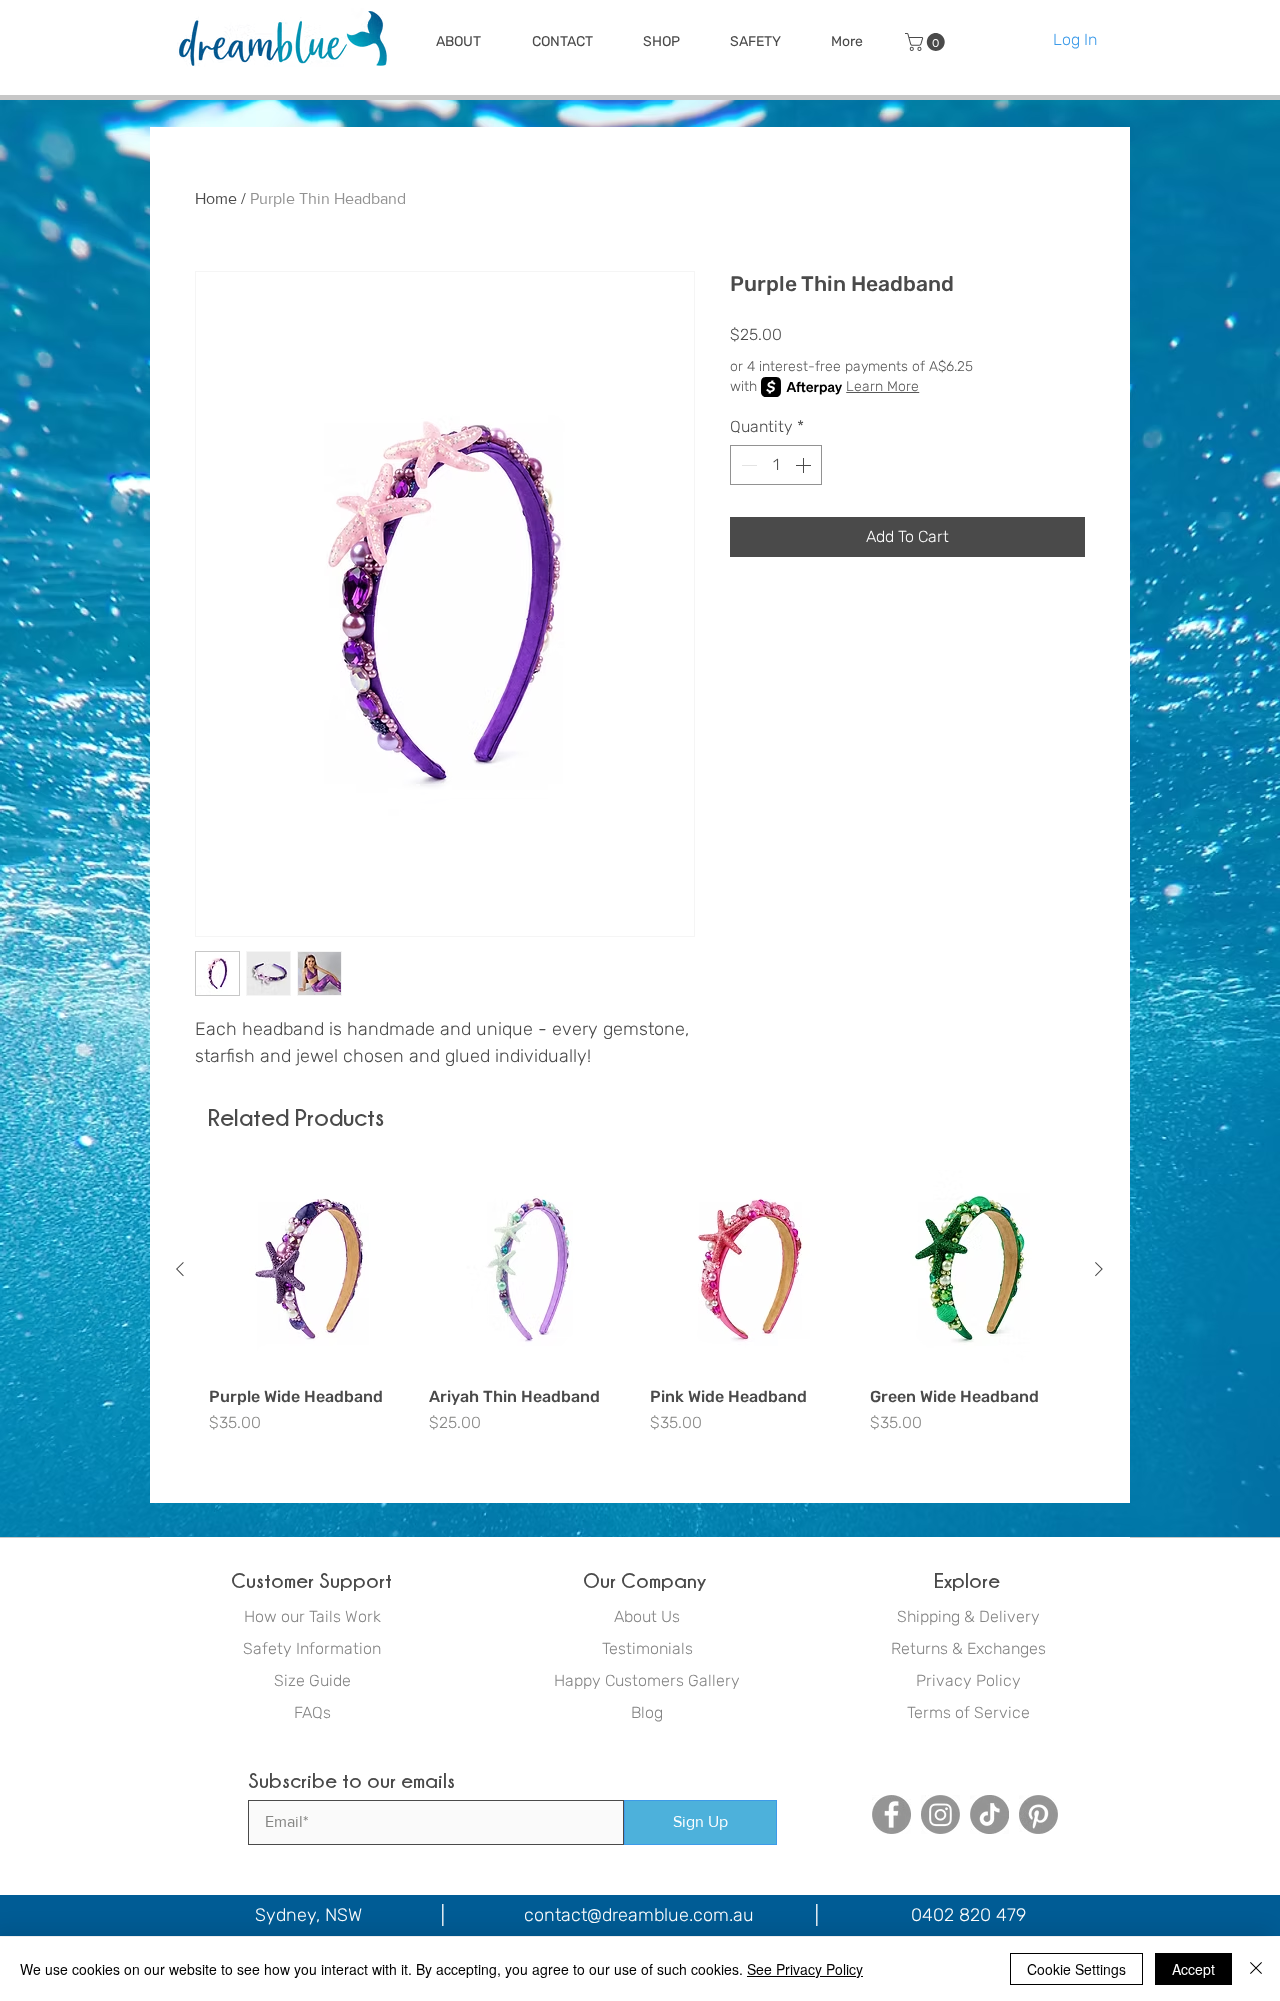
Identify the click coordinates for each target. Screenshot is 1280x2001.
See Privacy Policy (805, 1969)
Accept (1193, 1969)
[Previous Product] (180, 1269)
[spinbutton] (776, 465)
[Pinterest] (1038, 1814)
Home (216, 198)
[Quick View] (309, 1270)
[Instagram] (940, 1814)
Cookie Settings (1076, 1969)
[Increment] (805, 465)
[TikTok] (989, 1814)
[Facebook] (891, 1814)
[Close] (1256, 1969)
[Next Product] (1099, 1269)
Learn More (882, 386)
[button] (458, 42)
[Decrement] (747, 465)
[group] (639, 1312)
